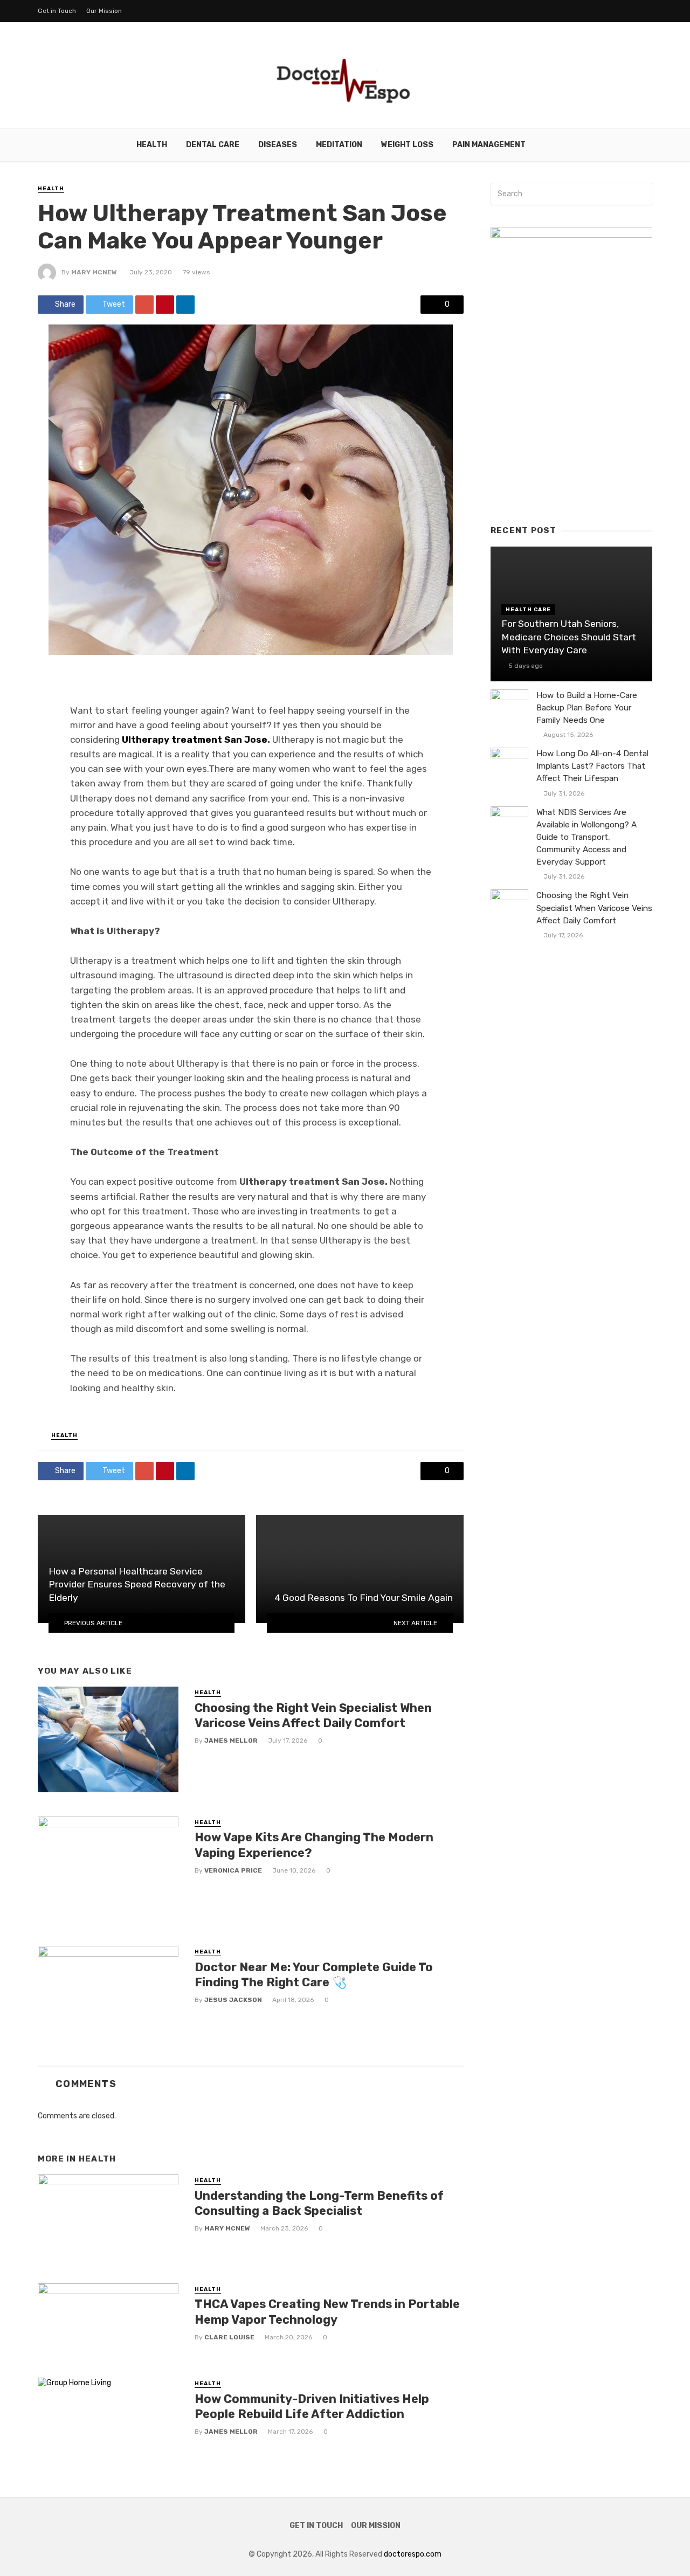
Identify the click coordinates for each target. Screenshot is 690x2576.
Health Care (528, 610)
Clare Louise (229, 2337)
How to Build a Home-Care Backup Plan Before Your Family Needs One (587, 708)
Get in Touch (57, 11)
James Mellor (231, 1741)
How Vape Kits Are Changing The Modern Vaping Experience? (314, 1845)
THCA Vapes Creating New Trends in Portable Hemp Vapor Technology (327, 2312)
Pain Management (489, 145)
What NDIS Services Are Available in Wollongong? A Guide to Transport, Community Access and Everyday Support (586, 837)
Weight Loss (407, 145)
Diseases (278, 145)
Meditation (339, 145)
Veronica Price (233, 1870)
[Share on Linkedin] (185, 305)
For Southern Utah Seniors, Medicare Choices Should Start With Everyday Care (569, 637)
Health (152, 145)
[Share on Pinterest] (165, 305)
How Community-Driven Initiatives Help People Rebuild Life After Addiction (312, 2406)
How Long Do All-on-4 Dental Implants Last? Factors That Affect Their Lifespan (592, 766)
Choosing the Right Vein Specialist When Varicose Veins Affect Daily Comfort (313, 1715)
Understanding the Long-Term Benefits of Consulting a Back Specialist (319, 2203)
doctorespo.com (413, 2554)
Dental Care (213, 145)
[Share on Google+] (144, 305)
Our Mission (104, 11)
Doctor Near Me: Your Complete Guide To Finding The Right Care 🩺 (314, 1975)
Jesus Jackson (233, 2000)
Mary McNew (94, 272)
